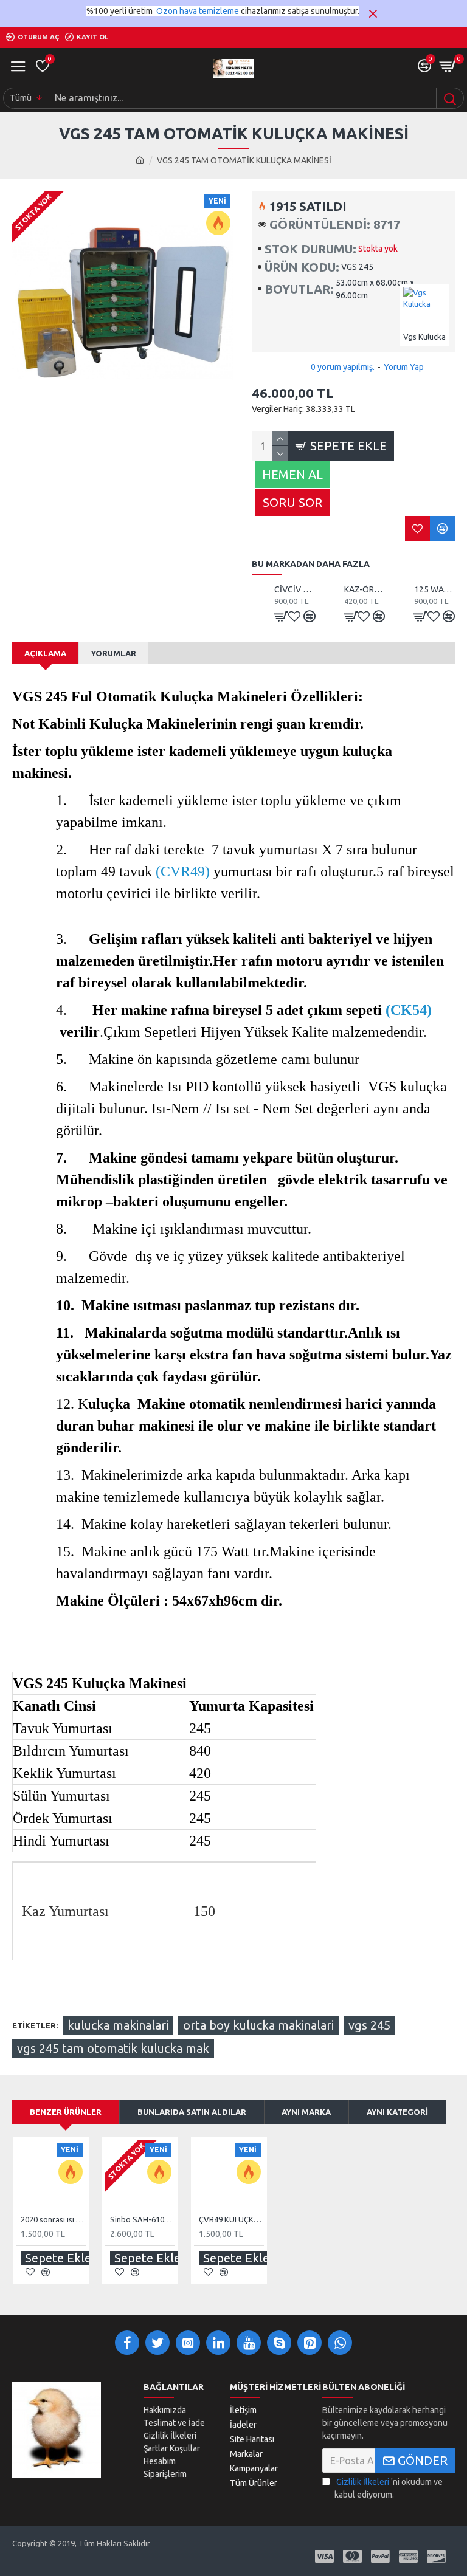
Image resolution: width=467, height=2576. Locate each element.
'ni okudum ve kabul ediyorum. (389, 2488)
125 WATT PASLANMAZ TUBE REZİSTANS (434, 589)
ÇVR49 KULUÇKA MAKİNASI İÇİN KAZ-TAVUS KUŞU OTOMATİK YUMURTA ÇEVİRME (231, 2219)
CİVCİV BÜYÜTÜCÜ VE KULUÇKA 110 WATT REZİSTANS (295, 589)
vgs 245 (369, 2025)
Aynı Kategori (397, 2112)
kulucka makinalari (118, 2025)
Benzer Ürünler (66, 2112)
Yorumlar (114, 653)
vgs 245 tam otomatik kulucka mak (113, 2048)
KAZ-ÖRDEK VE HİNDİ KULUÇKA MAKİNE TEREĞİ (365, 589)
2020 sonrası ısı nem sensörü (53, 2219)
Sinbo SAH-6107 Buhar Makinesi (143, 2219)
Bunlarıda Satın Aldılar (192, 2112)
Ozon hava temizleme (198, 11)
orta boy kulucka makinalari (258, 2025)
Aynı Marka (306, 2112)
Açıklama (45, 653)
